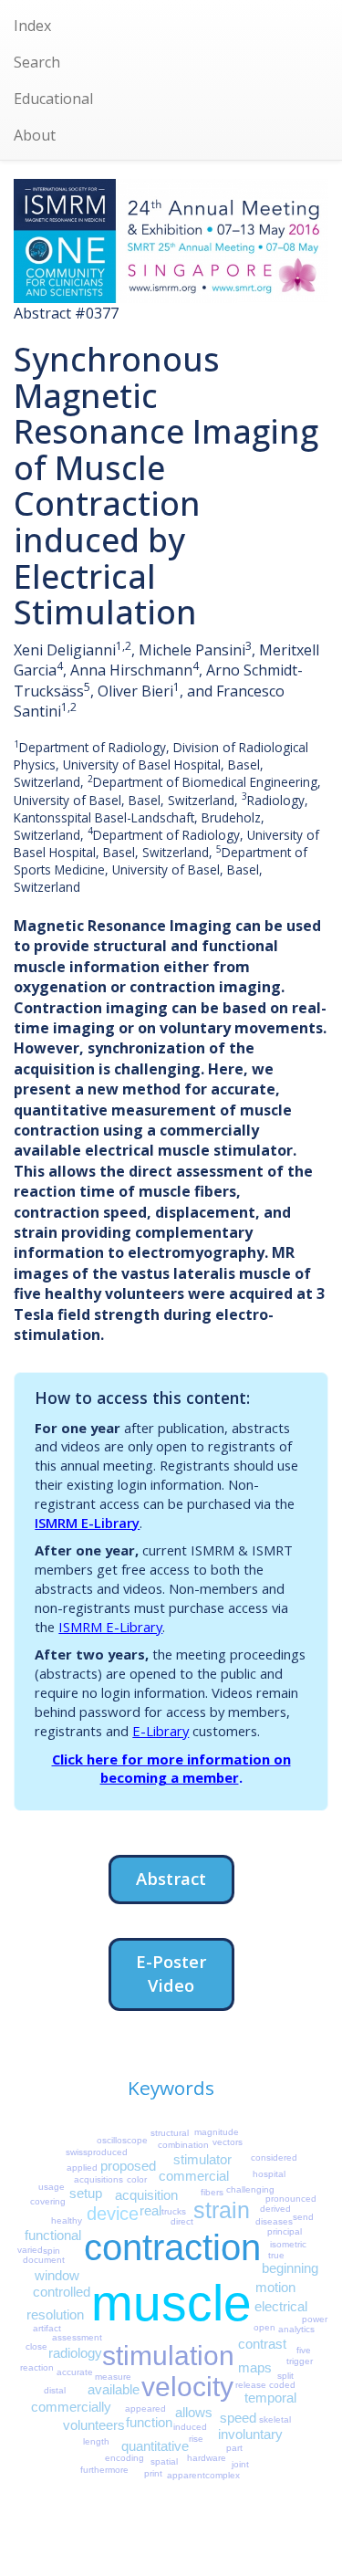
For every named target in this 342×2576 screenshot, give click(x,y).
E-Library (161, 1731)
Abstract (171, 1878)
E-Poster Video (171, 1973)
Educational (53, 99)
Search (37, 62)
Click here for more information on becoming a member (171, 1769)
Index (32, 26)
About (35, 135)
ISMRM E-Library (87, 1523)
